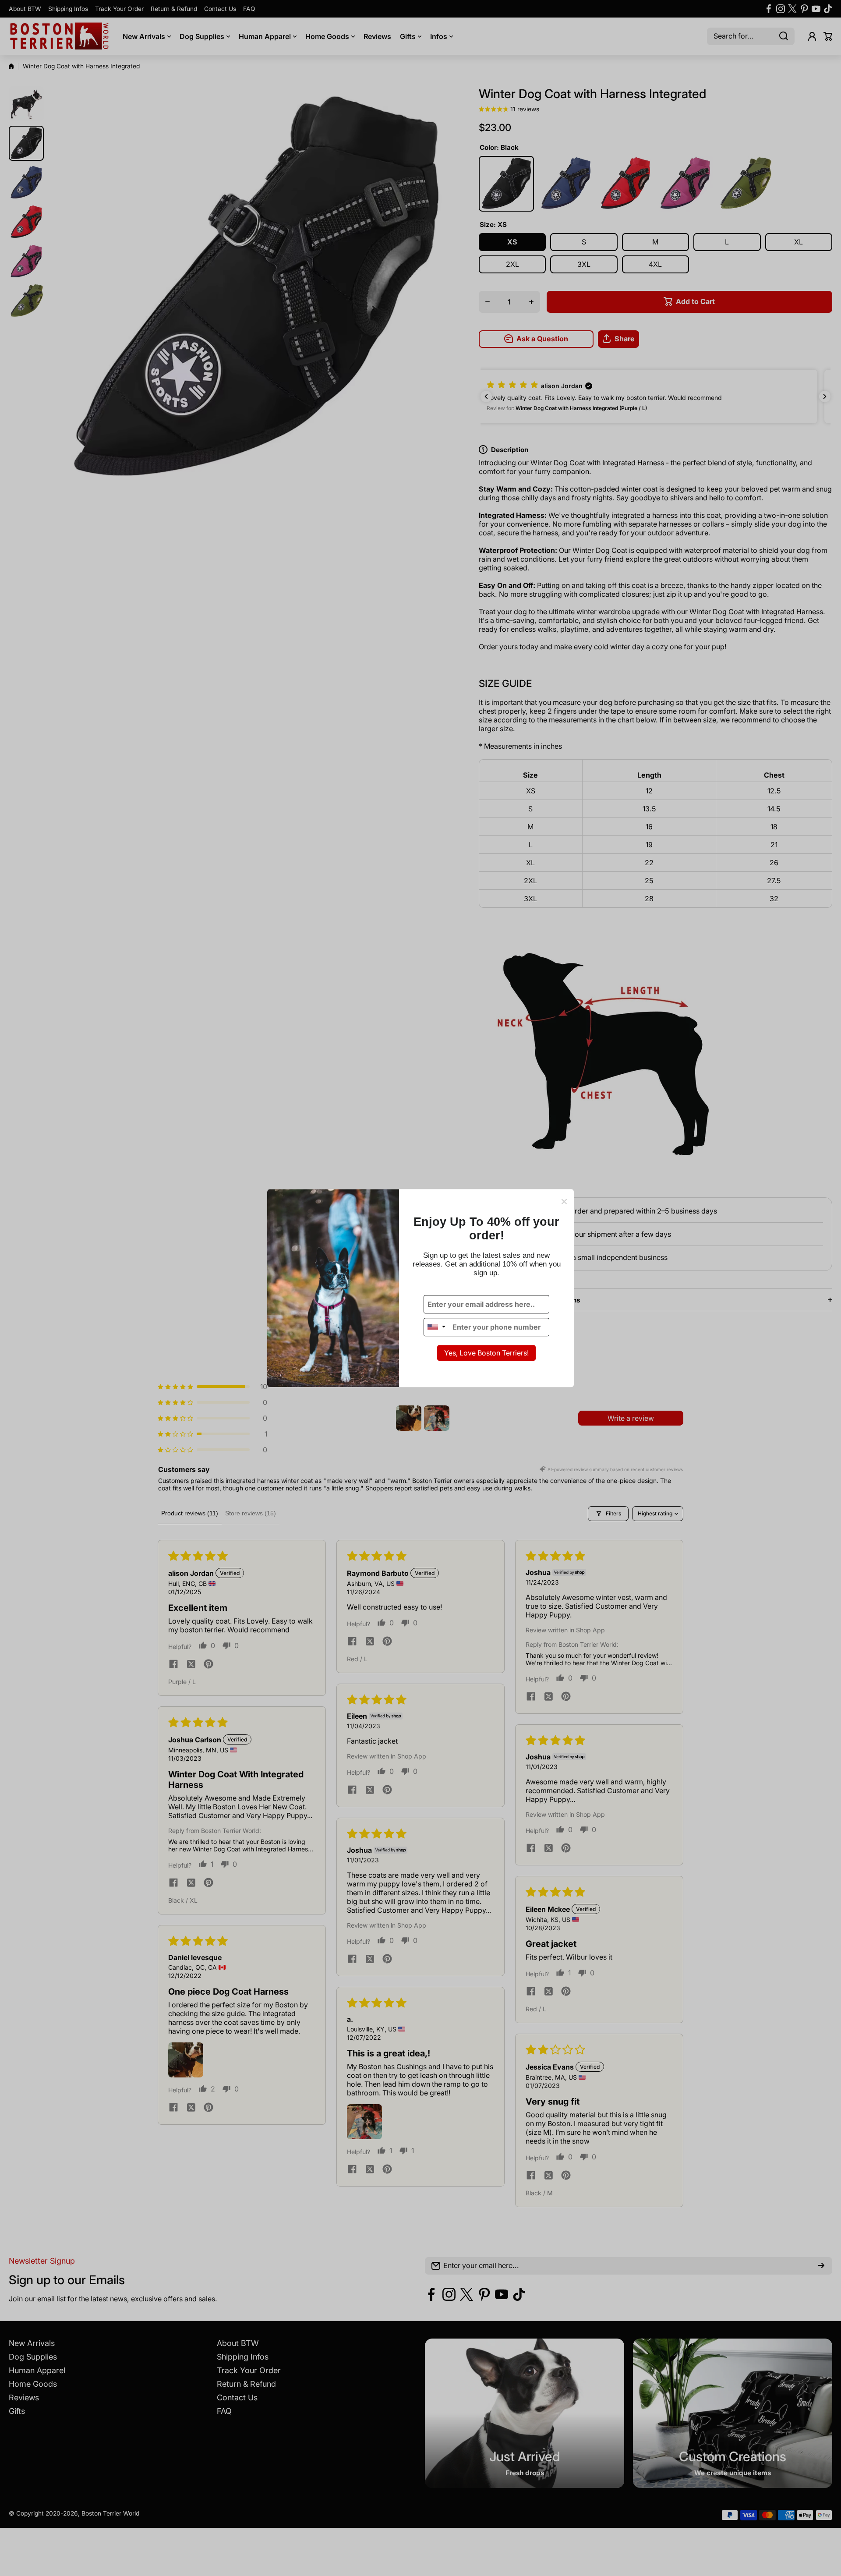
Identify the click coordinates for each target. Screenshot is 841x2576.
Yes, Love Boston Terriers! (486, 1353)
